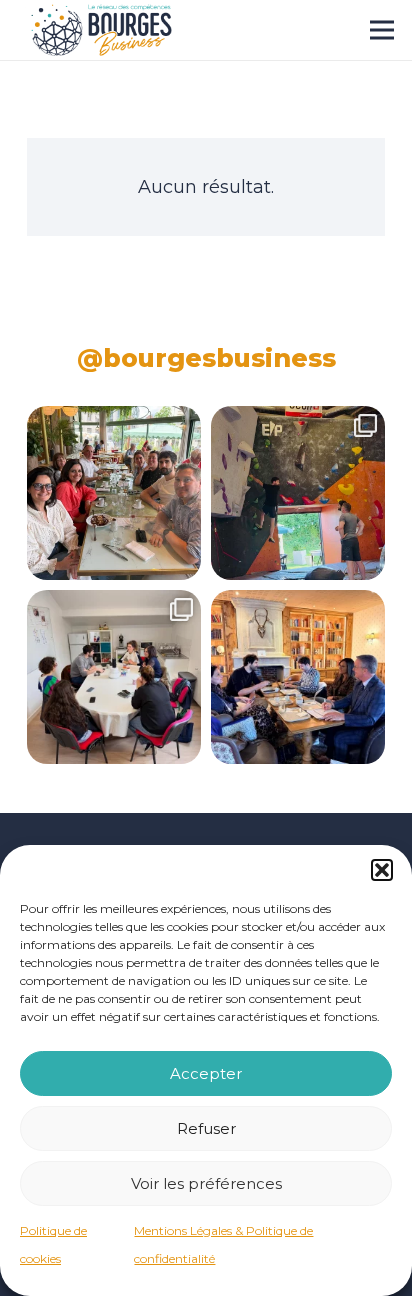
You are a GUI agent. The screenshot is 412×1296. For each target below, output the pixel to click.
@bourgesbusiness (206, 358)
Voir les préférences (206, 1183)
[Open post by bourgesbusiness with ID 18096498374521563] (298, 493)
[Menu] (382, 30)
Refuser (206, 1128)
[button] (382, 870)
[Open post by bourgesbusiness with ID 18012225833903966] (114, 493)
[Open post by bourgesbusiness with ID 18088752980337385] (298, 677)
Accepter (206, 1073)
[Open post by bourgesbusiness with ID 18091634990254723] (114, 677)
